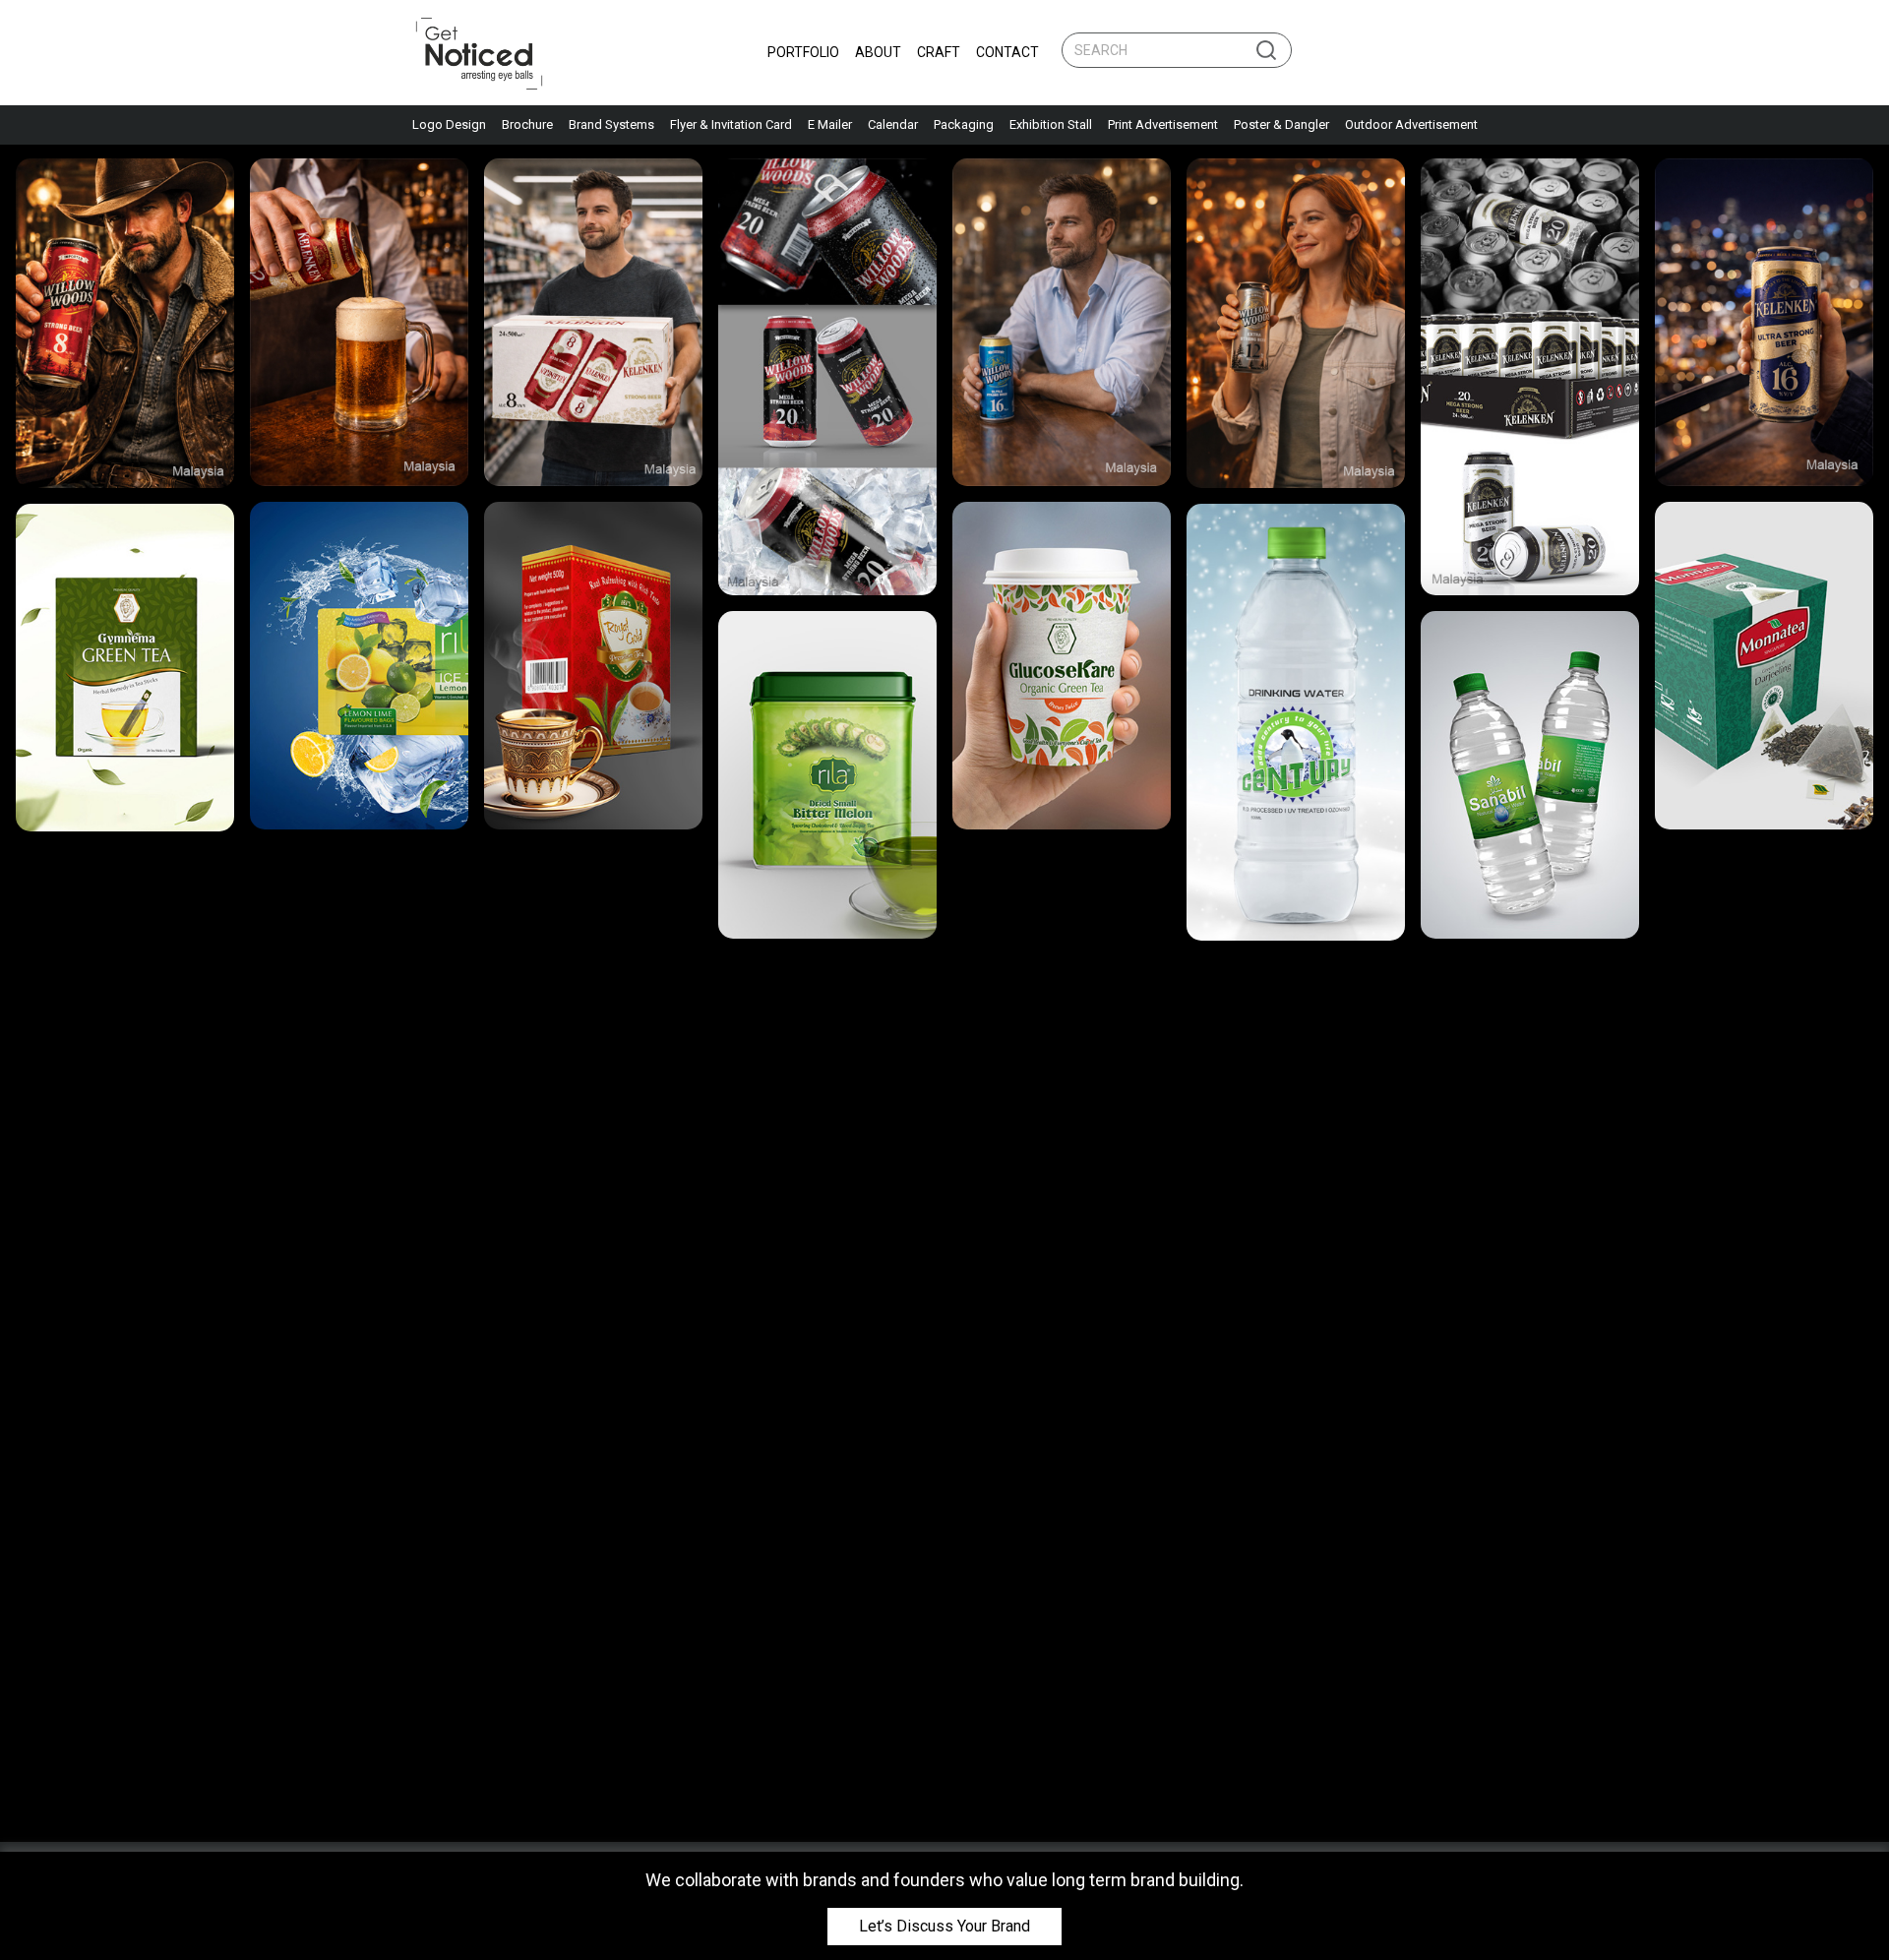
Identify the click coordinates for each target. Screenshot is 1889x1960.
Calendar (893, 124)
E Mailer (830, 124)
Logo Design (449, 124)
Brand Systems (611, 124)
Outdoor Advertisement (1411, 124)
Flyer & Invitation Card (731, 124)
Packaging (964, 124)
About (878, 52)
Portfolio (803, 52)
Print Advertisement (1163, 124)
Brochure (527, 124)
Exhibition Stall (1051, 124)
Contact (1007, 52)
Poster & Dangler (1281, 124)
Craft (939, 52)
